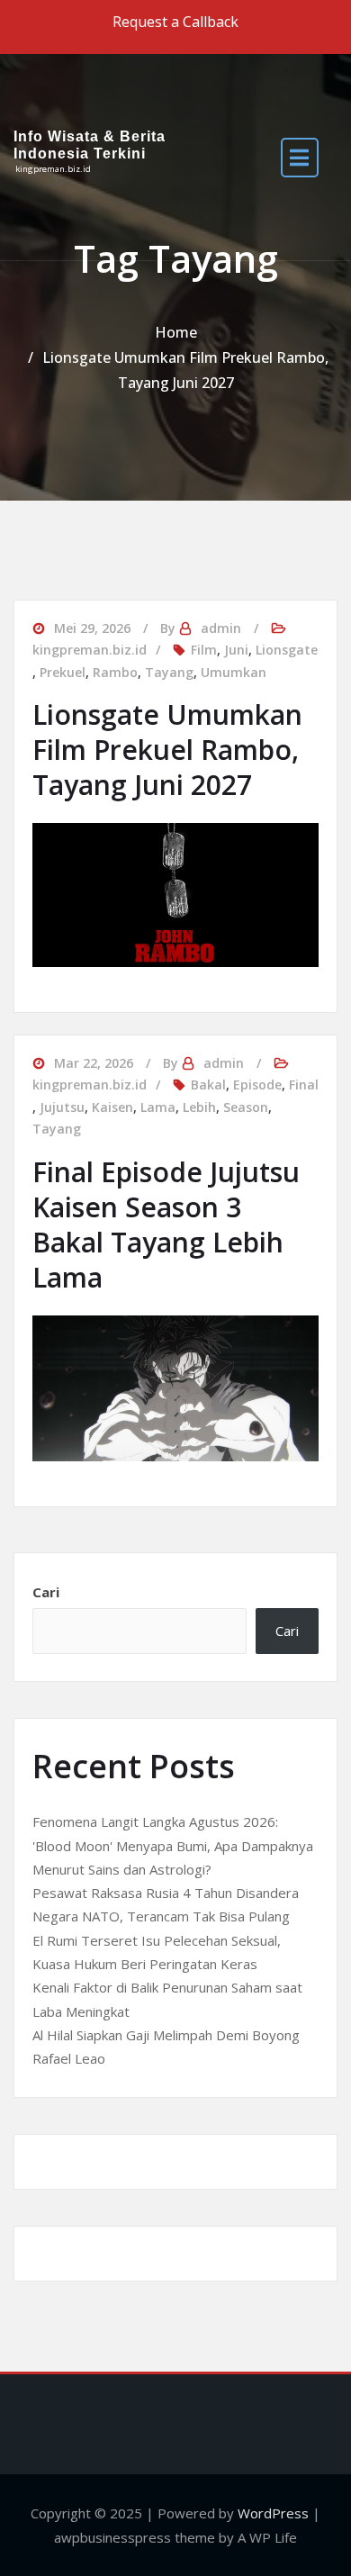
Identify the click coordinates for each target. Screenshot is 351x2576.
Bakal (208, 1085)
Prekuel (63, 672)
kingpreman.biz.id (90, 650)
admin (221, 628)
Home (176, 332)
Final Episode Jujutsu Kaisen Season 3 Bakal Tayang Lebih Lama (166, 1225)
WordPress (273, 2513)
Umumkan (234, 672)
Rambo (115, 672)
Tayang (169, 672)
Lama (158, 1107)
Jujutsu (62, 1107)
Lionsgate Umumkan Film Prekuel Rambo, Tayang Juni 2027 (167, 750)
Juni (236, 650)
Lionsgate (287, 650)
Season (246, 1107)
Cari (46, 1592)
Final (304, 1085)
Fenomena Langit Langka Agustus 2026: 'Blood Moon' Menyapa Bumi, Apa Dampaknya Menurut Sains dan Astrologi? (173, 1845)
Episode (257, 1085)
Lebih (199, 1107)
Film (204, 650)
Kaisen (112, 1107)
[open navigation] (300, 157)
